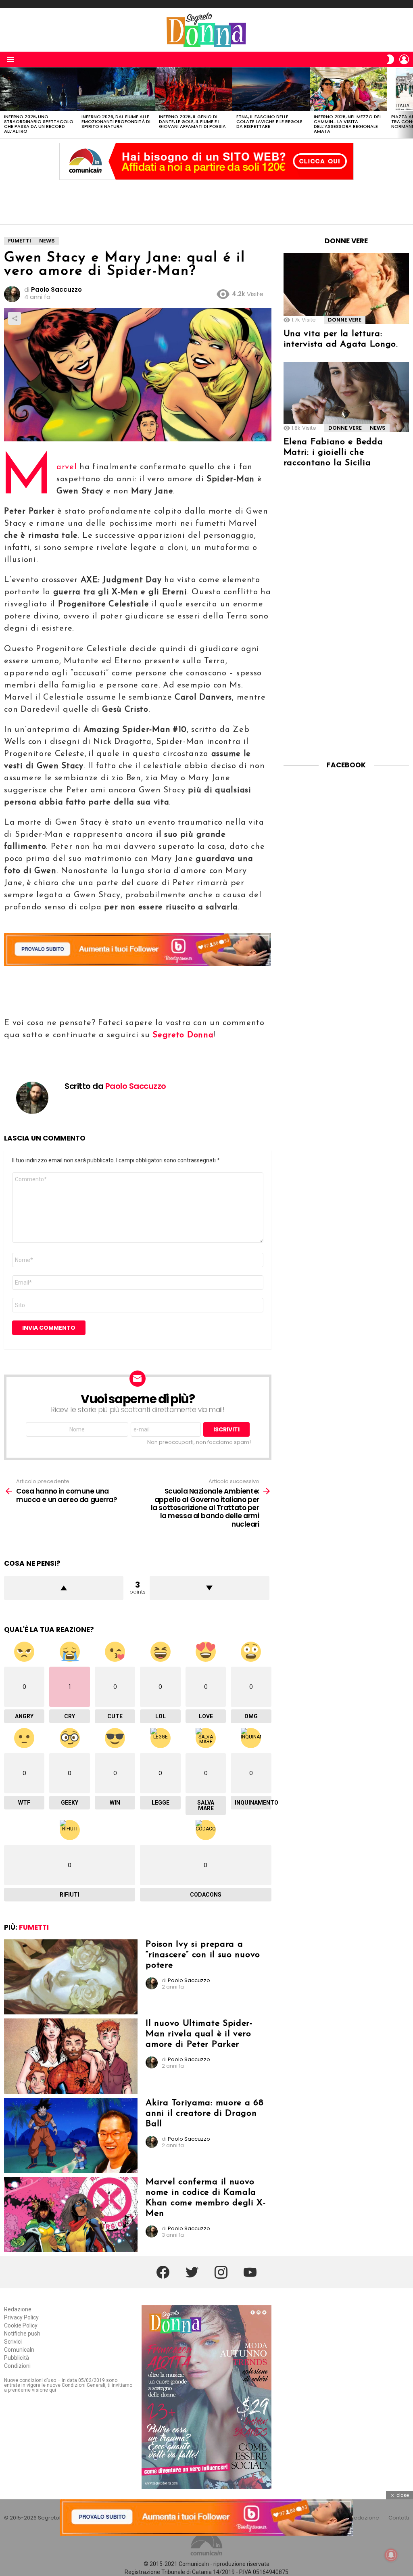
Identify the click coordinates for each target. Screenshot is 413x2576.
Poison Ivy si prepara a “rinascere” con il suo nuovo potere (203, 1955)
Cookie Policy (21, 2325)
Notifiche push (22, 2334)
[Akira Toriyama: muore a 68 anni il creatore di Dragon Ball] (71, 2135)
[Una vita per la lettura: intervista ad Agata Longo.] (346, 288)
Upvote (64, 1588)
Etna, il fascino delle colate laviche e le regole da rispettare (269, 121)
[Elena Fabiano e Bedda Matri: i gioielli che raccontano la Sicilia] (346, 397)
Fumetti (34, 1927)
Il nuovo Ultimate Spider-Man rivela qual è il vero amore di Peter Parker (199, 2034)
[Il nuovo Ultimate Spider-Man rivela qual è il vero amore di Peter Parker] (71, 2056)
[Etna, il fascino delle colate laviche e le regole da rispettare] (271, 89)
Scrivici (13, 2342)
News (378, 428)
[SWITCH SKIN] (390, 59)
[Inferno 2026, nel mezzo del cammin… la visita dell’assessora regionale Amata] (348, 89)
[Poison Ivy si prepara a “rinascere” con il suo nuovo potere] (71, 1977)
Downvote (209, 1588)
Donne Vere (345, 320)
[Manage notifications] (391, 2555)
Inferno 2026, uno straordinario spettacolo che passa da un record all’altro (39, 124)
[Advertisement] (206, 200)
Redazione (18, 2309)
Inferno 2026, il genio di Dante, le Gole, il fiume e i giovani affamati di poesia (192, 121)
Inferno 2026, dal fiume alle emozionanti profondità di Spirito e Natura (116, 121)
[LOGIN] (404, 59)
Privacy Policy (21, 2317)
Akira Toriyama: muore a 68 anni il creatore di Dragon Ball (204, 2113)
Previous (4, 103)
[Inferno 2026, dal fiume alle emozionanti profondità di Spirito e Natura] (116, 89)
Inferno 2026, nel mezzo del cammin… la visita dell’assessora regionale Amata (348, 124)
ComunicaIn (19, 2350)
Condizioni (17, 2366)
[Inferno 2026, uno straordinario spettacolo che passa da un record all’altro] (39, 89)
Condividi (15, 318)
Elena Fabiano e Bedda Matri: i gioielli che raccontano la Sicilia (333, 452)
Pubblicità (17, 2358)
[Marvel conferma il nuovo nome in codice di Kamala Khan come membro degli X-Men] (71, 2215)
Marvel (67, 467)
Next (409, 103)
